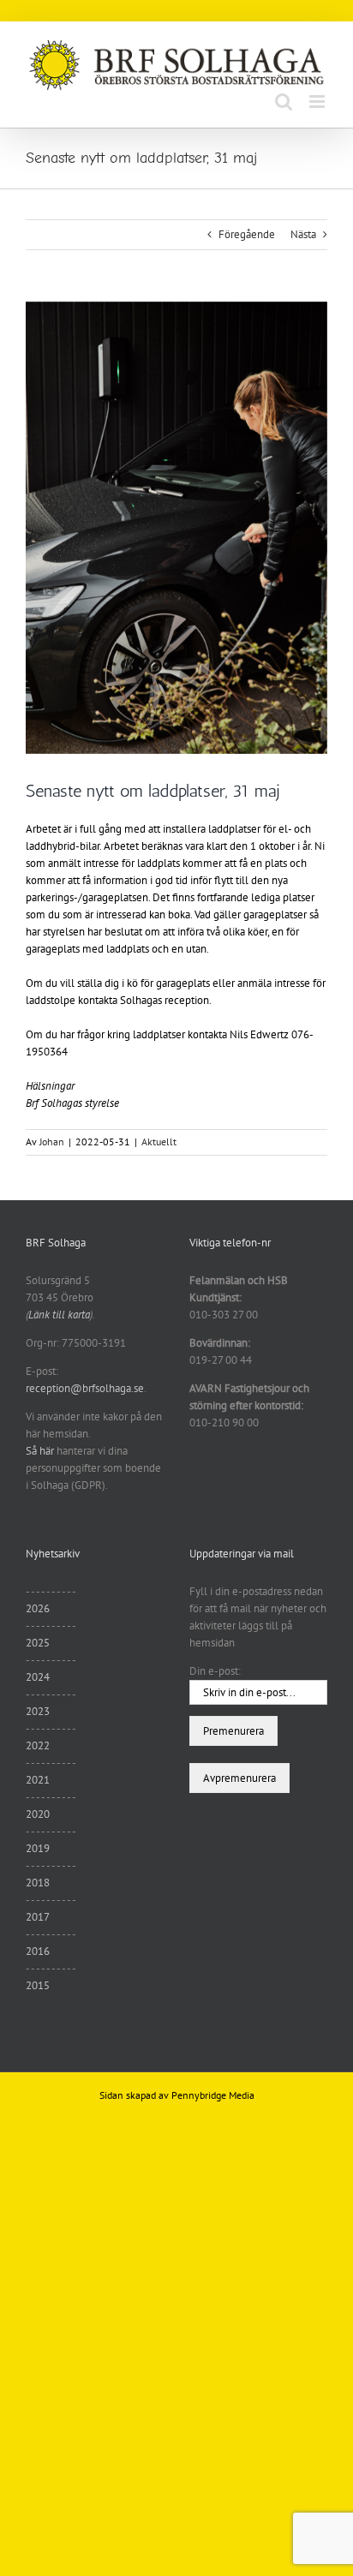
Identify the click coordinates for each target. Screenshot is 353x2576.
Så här (40, 1451)
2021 (38, 1780)
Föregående (247, 234)
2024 (38, 1677)
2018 (38, 1883)
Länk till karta (59, 1315)
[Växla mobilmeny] (318, 102)
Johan (52, 1142)
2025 (38, 1643)
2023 (38, 1711)
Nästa (303, 234)
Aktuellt (159, 1142)
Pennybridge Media (213, 2095)
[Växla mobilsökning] (284, 102)
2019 (38, 1848)
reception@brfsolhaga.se (85, 1388)
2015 (38, 1985)
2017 (38, 1917)
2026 (38, 1608)
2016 (38, 1951)
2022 (38, 1745)
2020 (38, 1814)
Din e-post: (215, 1671)
